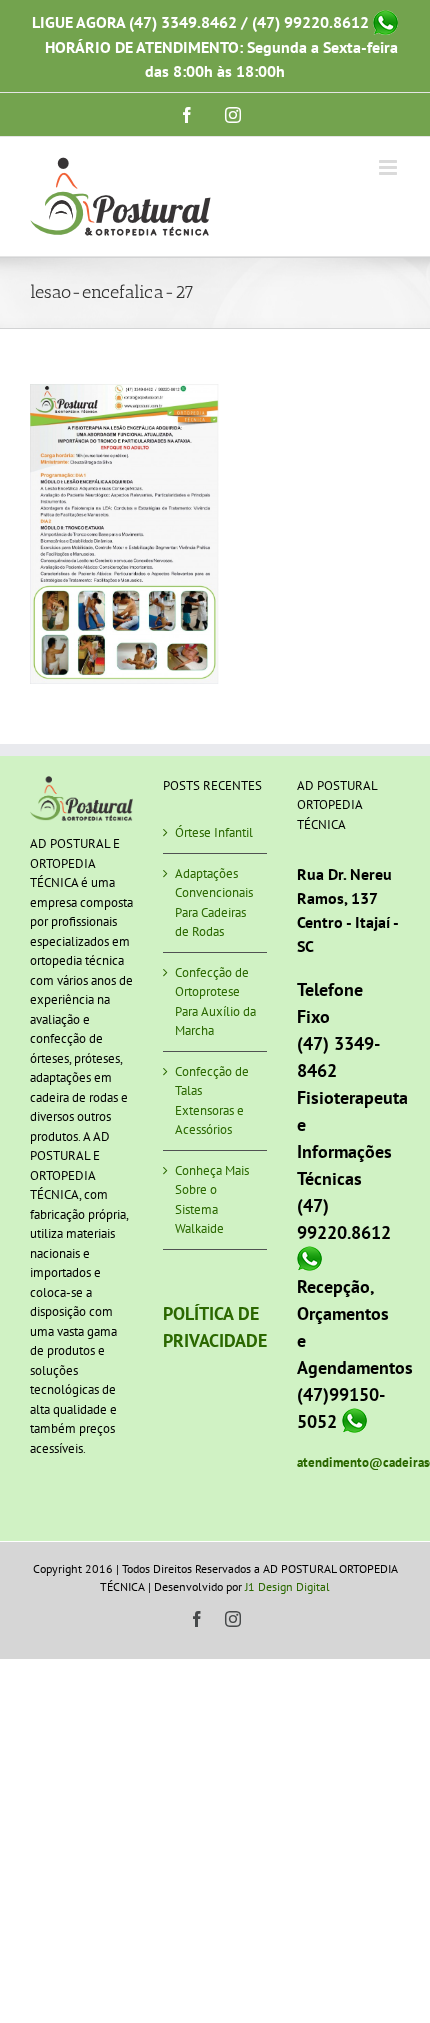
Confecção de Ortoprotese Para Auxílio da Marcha (215, 1002)
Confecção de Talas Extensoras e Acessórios (212, 1101)
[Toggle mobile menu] (389, 167)
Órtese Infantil (214, 832)
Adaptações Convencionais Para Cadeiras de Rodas (214, 903)
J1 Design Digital (287, 1586)
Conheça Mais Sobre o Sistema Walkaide (212, 1200)
